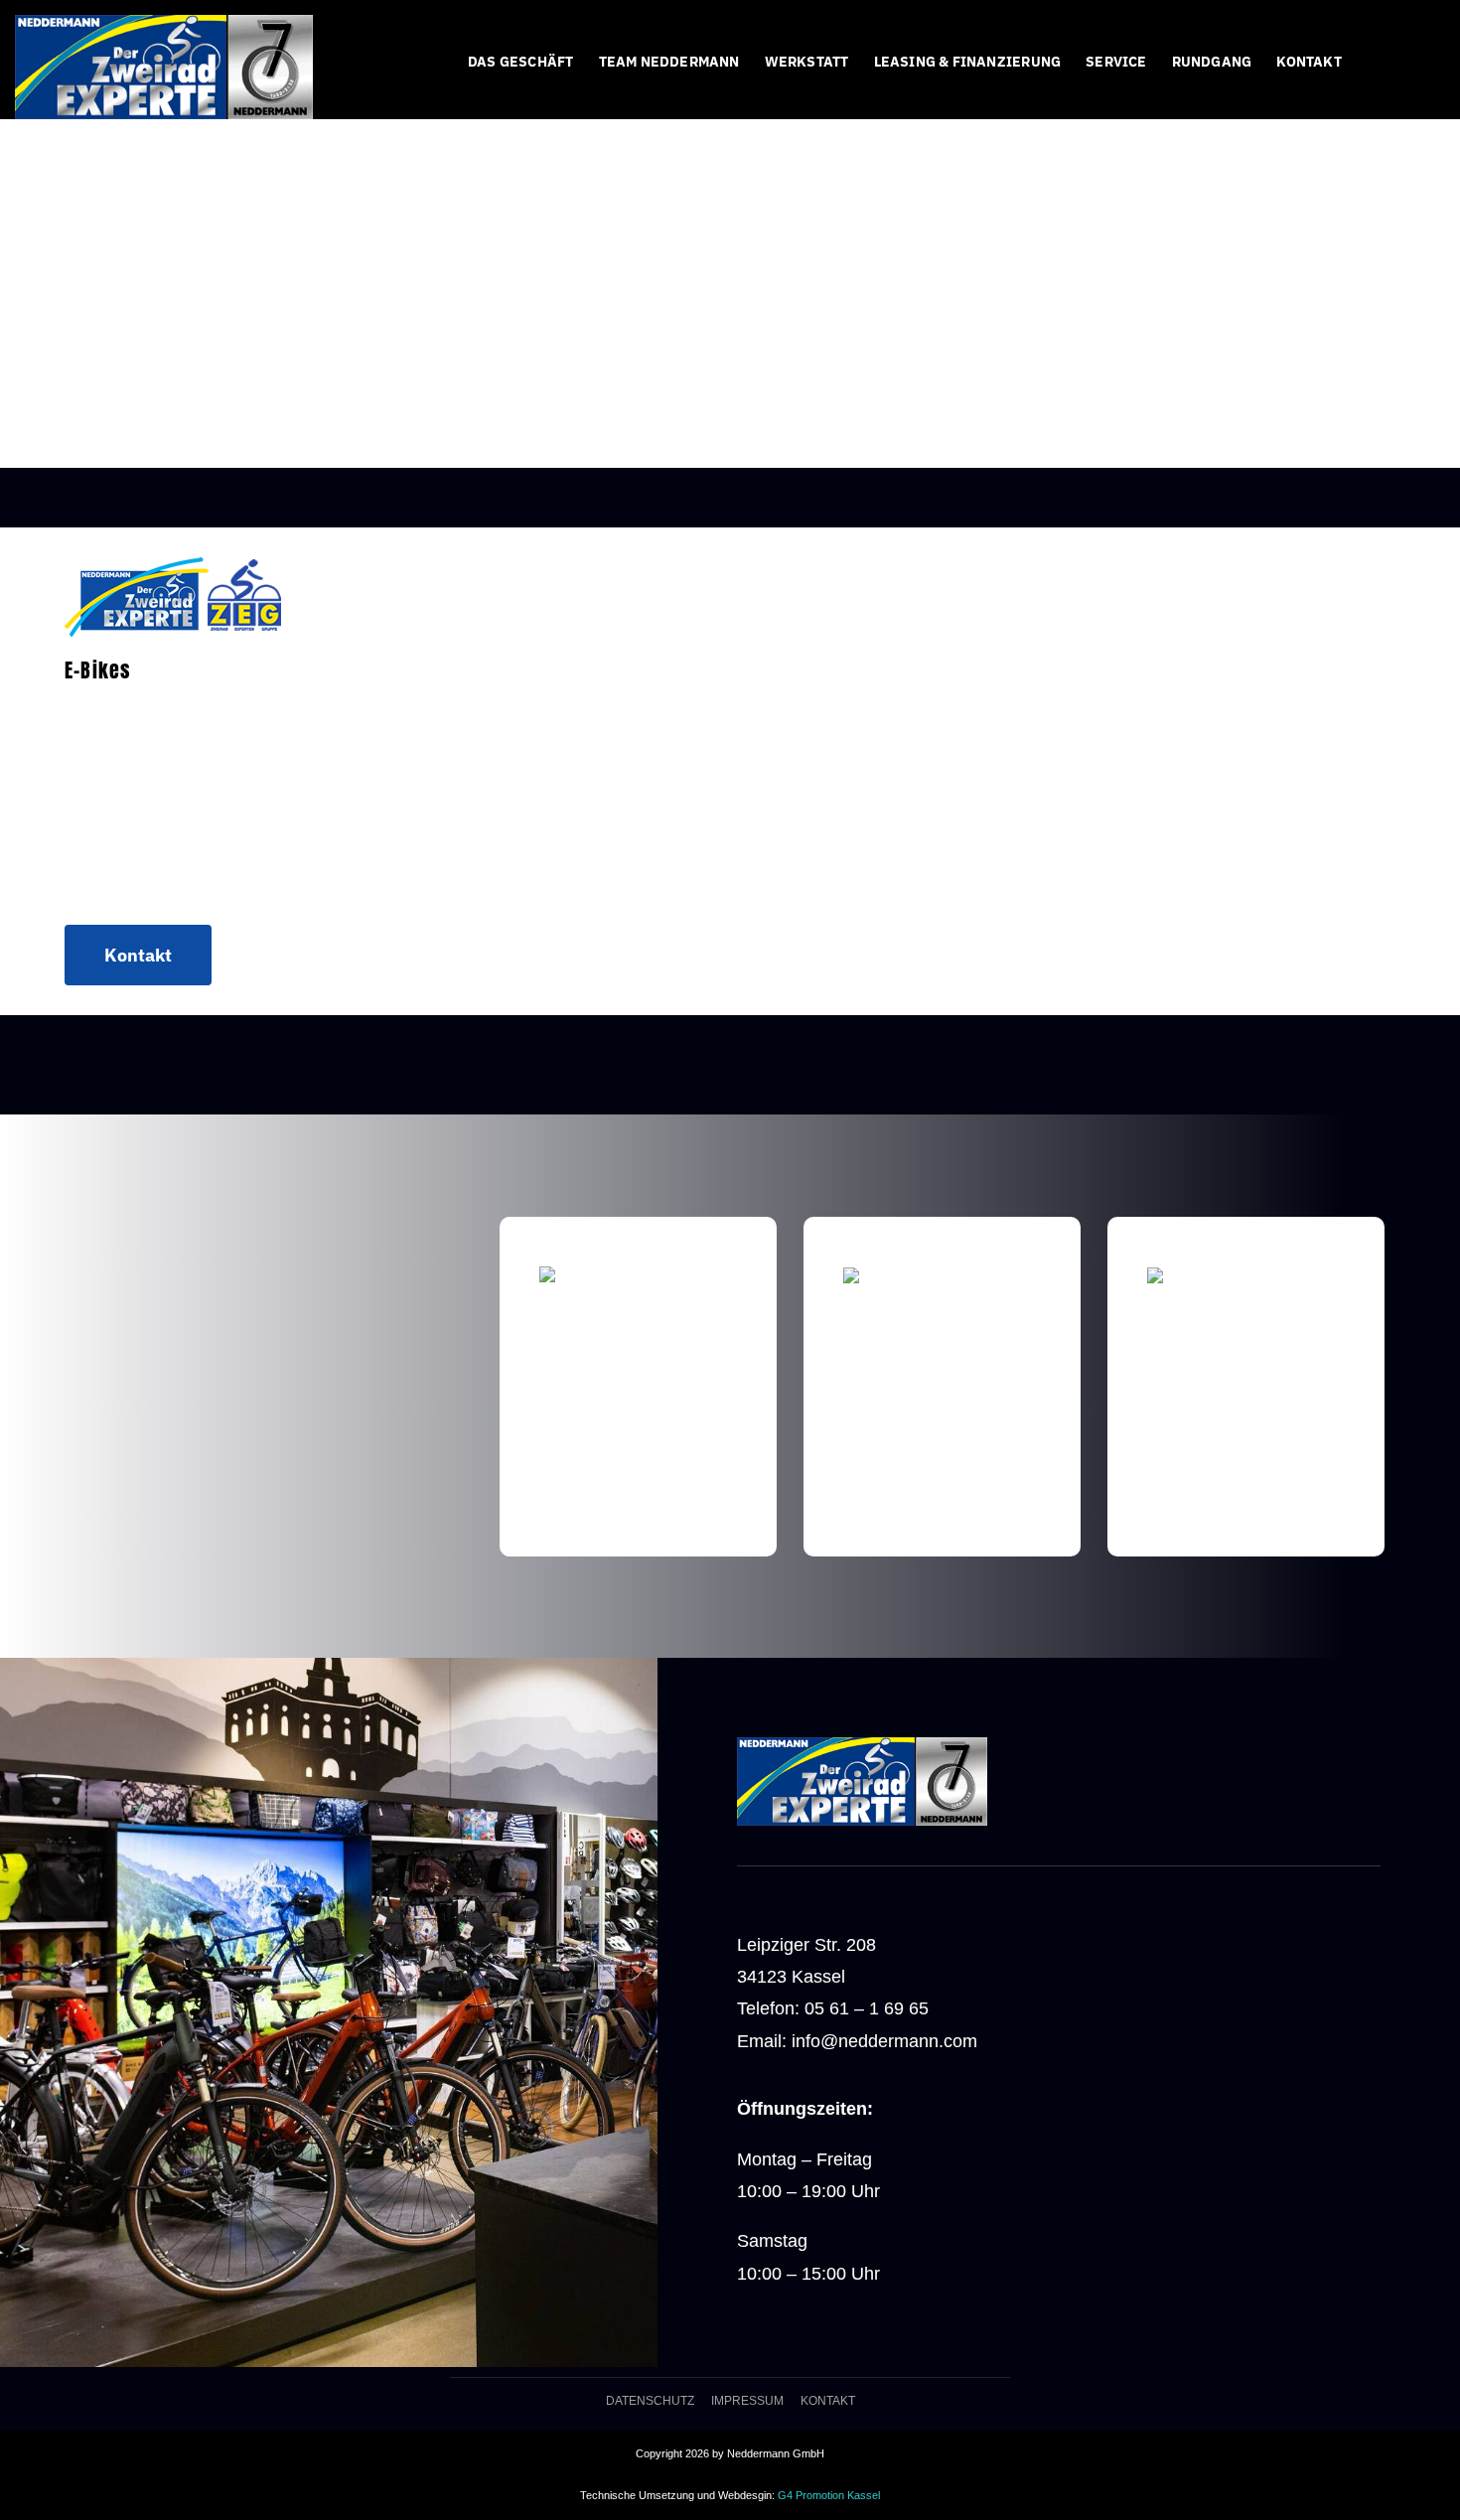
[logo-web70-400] (164, 24)
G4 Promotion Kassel (829, 2495)
